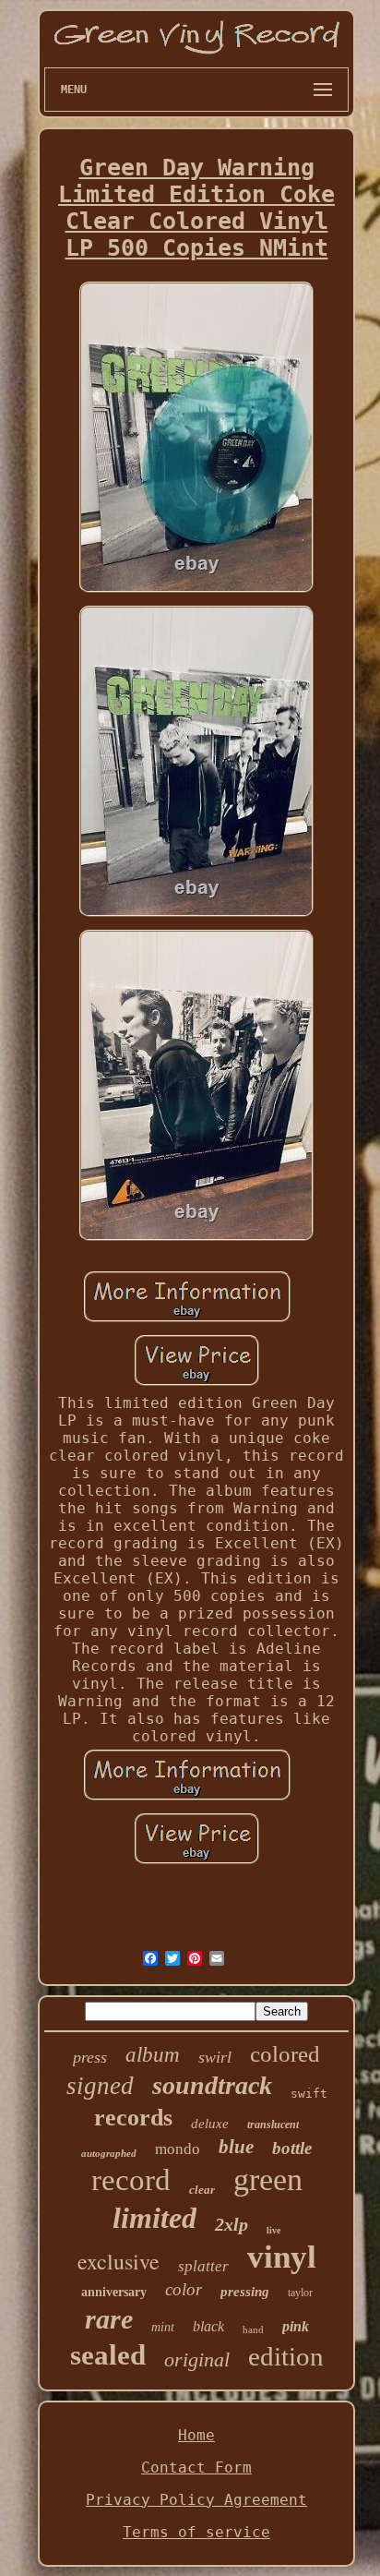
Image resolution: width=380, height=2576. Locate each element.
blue (236, 2147)
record (131, 2180)
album (153, 2055)
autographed (109, 2153)
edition (286, 2356)
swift (309, 2094)
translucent (273, 2125)
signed (100, 2086)
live (273, 2230)
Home (196, 2435)
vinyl (282, 2257)
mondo (178, 2149)
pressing (245, 2292)
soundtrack (212, 2085)
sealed (108, 2355)
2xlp (232, 2224)
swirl (215, 2057)
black (208, 2326)
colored (285, 2054)
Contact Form (196, 2468)
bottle (292, 2148)
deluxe (210, 2124)
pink (296, 2326)
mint (163, 2327)
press (90, 2057)
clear (202, 2190)
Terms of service (196, 2532)
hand (253, 2329)
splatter (203, 2266)
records (133, 2118)
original (197, 2359)
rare (109, 2319)
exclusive (119, 2261)
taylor (300, 2293)
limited (154, 2218)
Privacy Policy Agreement (196, 2500)
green (268, 2179)
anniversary (114, 2292)
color (184, 2289)
